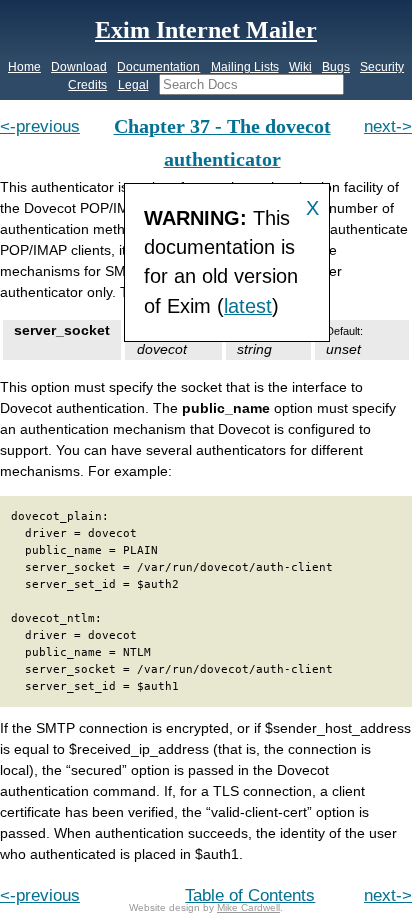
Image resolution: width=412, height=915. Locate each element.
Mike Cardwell (248, 907)
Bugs (336, 67)
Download (79, 67)
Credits (87, 85)
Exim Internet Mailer (206, 30)
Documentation (158, 67)
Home (24, 67)
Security (382, 67)
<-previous (40, 126)
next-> (388, 126)
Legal (133, 85)
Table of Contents (250, 895)
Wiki (300, 67)
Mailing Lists (245, 67)
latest (248, 306)
